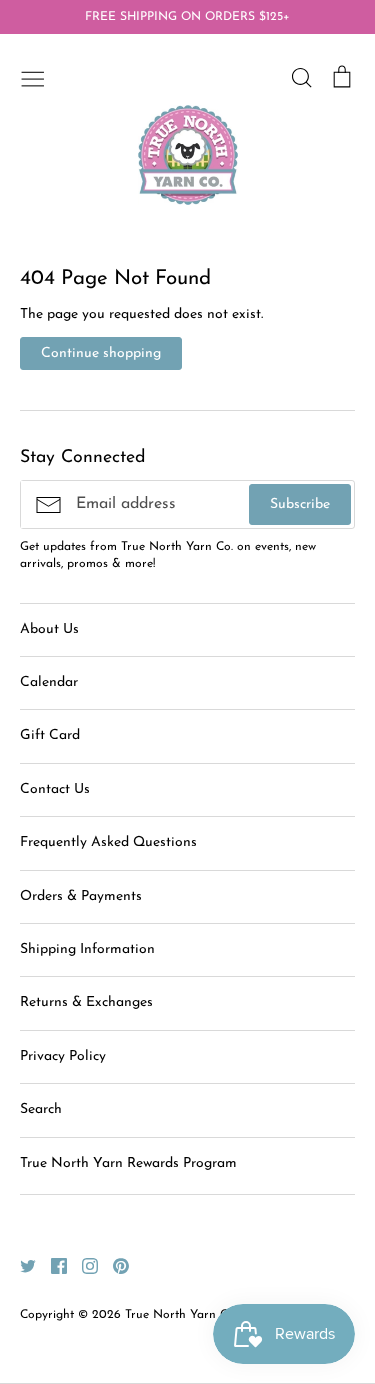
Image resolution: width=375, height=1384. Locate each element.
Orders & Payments (81, 896)
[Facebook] (51, 1265)
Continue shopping (101, 353)
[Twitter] (20, 1265)
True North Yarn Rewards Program (128, 1163)
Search (41, 1109)
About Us (49, 629)
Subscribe (300, 504)
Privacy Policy (63, 1056)
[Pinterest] (113, 1265)
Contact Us (55, 789)
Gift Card (50, 735)
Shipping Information (87, 949)
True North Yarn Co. (181, 1315)
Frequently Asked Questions (108, 842)
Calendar (49, 682)
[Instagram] (82, 1265)
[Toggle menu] (33, 77)
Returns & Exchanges (86, 1002)
